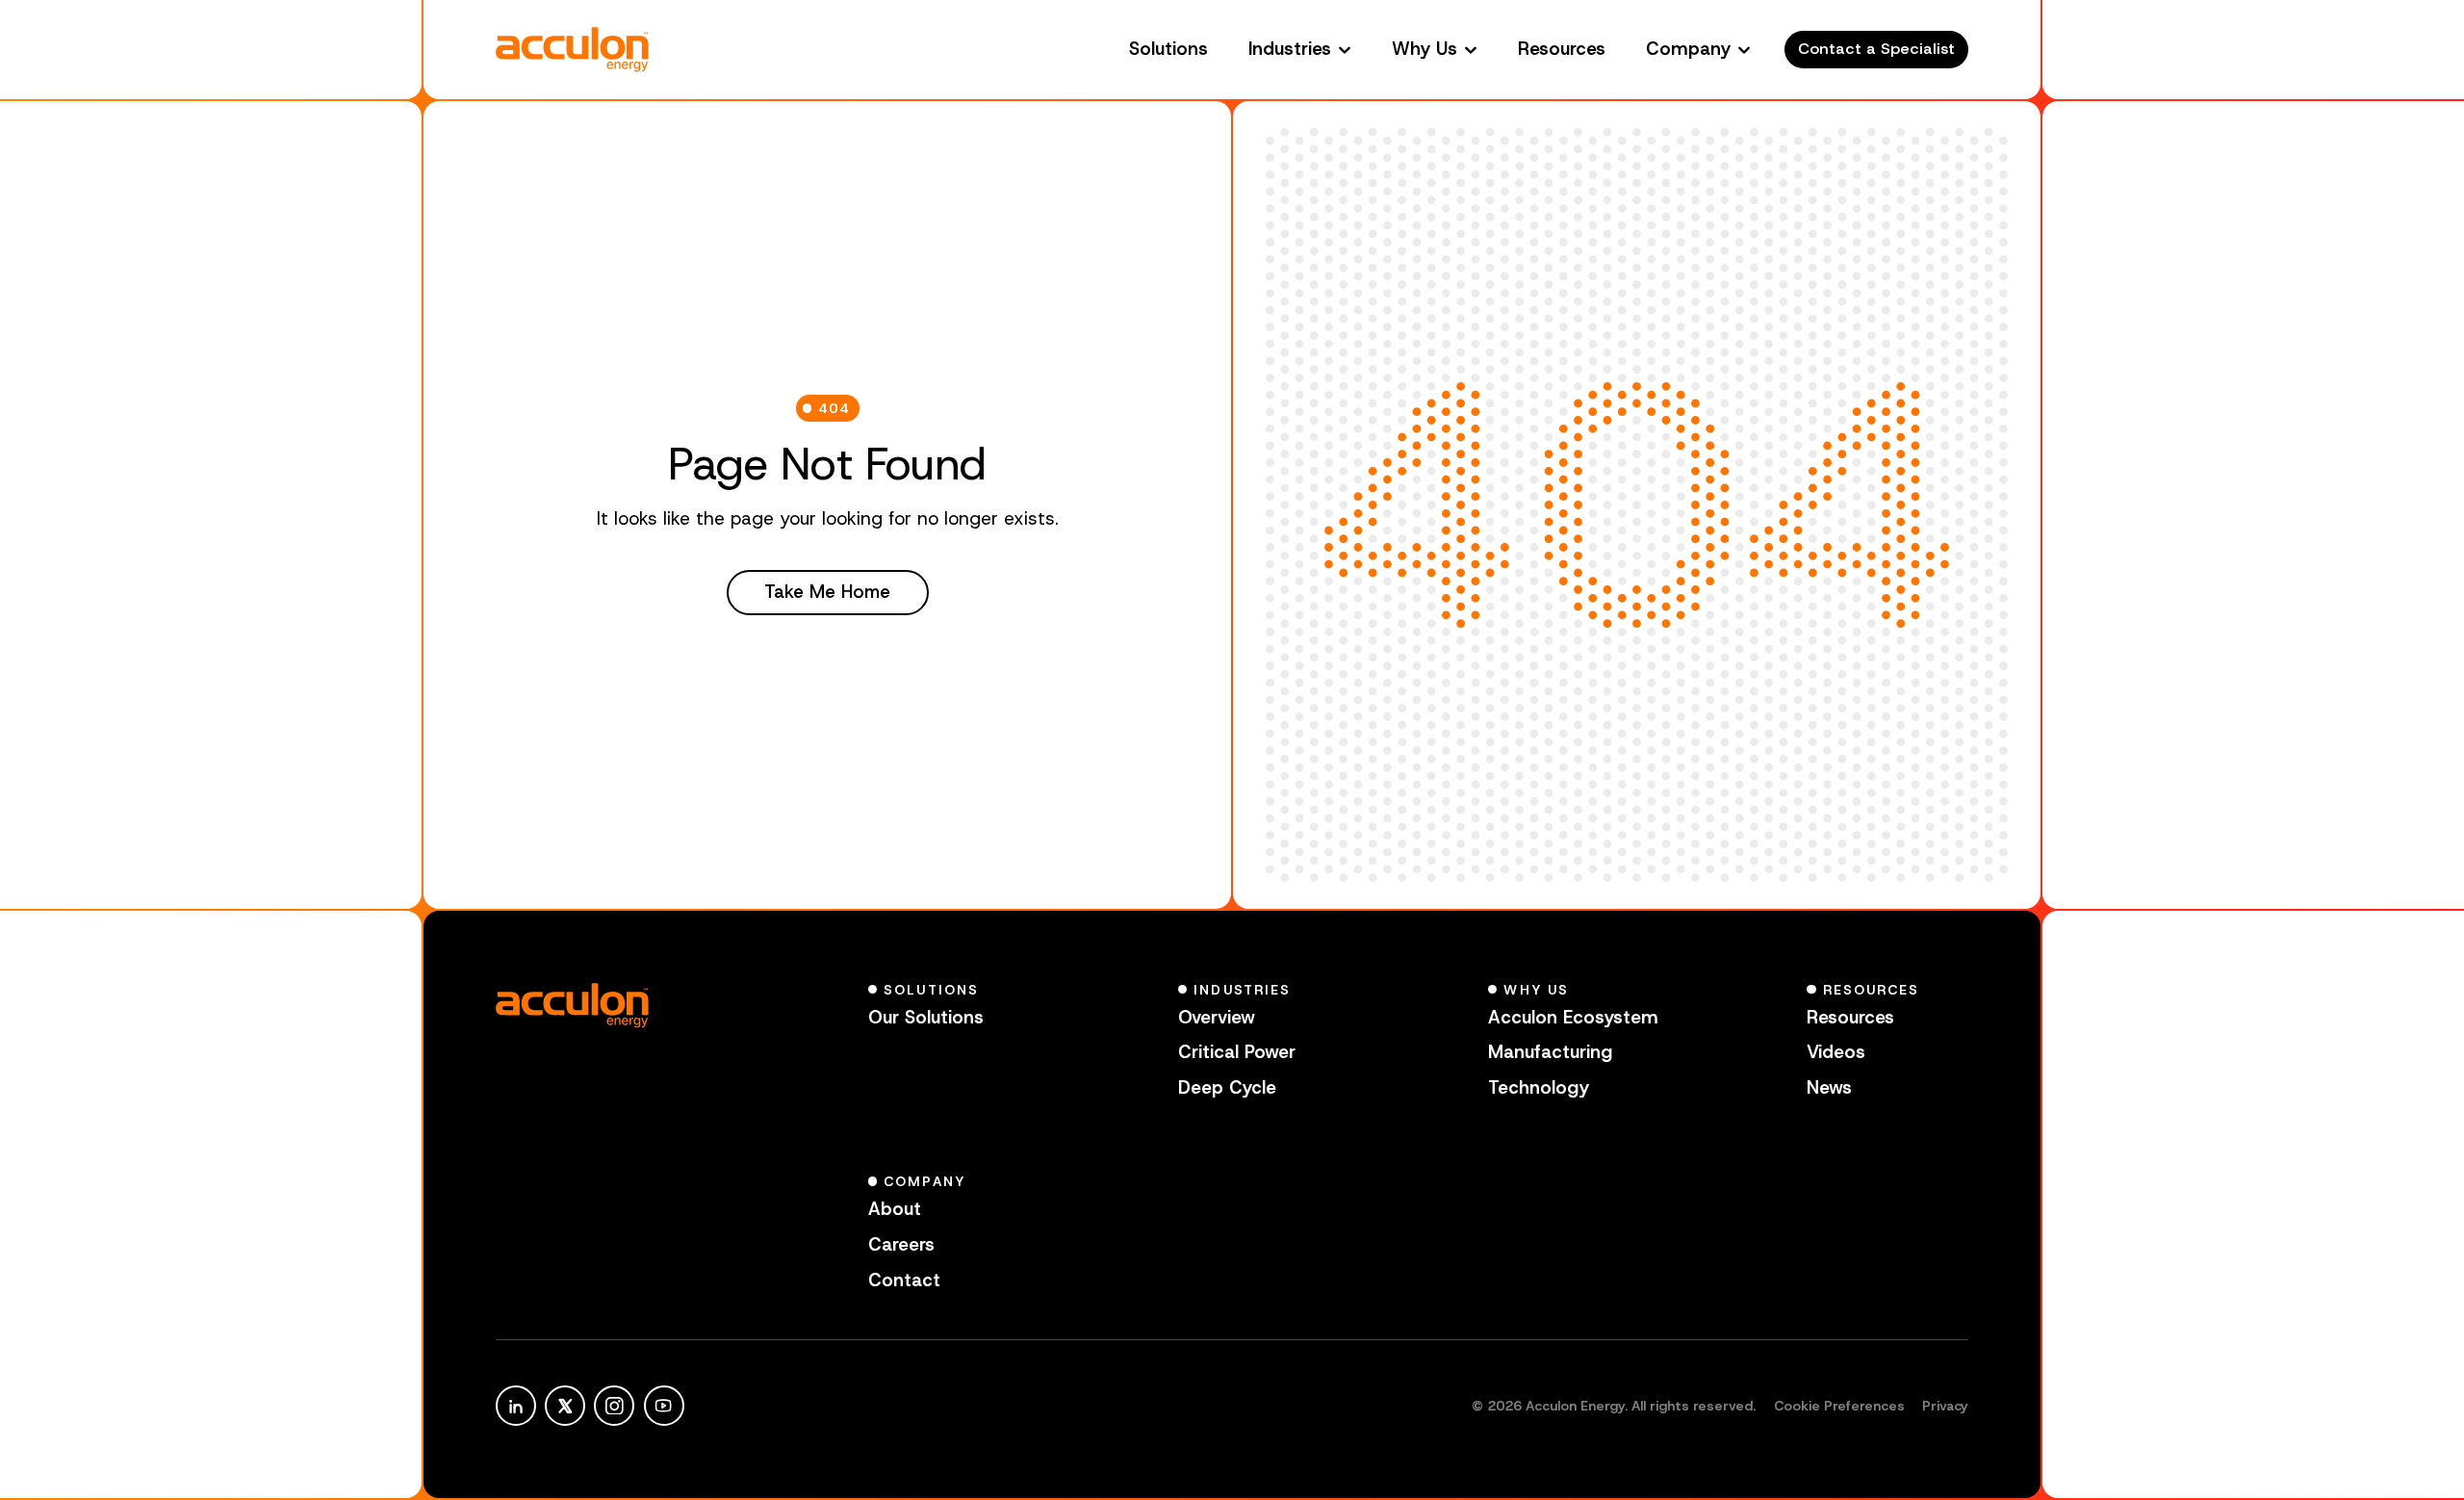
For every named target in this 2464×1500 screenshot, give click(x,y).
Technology (1539, 1087)
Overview (1217, 1017)
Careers (901, 1244)
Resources (1562, 49)
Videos (1836, 1052)
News (1829, 1087)
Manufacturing (1550, 1052)
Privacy (1945, 1406)
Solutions (1168, 49)
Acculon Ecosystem (1573, 1017)
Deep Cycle (1227, 1087)
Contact (904, 1280)
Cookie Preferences (1839, 1406)
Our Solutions (926, 1017)
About (895, 1209)
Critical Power (1237, 1052)
